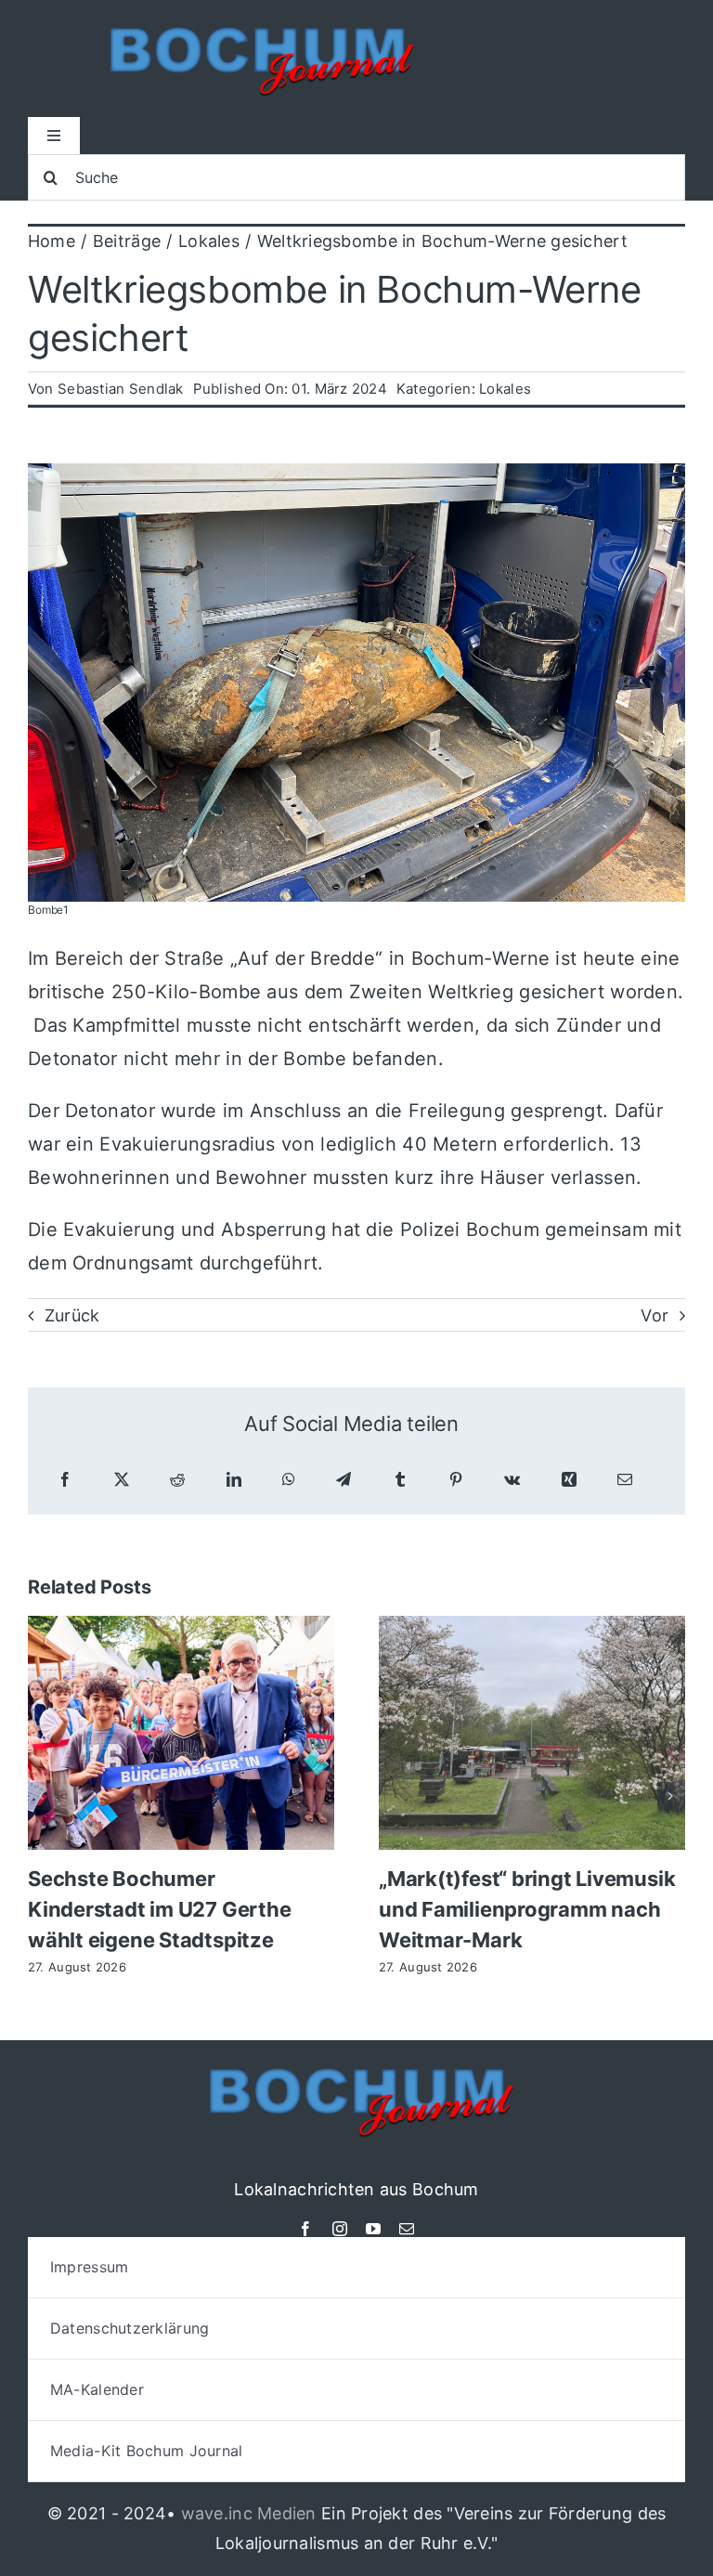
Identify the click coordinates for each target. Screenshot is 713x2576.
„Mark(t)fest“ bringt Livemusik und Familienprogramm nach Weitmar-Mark (527, 1909)
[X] (122, 1480)
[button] (42, 1796)
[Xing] (569, 1480)
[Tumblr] (400, 1480)
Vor (655, 1315)
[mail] (407, 2229)
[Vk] (512, 1480)
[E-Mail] (625, 1480)
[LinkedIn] (234, 1480)
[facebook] (305, 2229)
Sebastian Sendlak (121, 389)
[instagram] (340, 2229)
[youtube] (373, 2229)
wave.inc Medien (249, 2513)
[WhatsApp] (289, 1480)
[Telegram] (344, 1480)
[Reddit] (177, 1480)
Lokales (505, 389)
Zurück (72, 1315)
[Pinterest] (456, 1480)
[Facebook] (65, 1480)
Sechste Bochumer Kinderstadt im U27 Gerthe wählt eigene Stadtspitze (160, 1909)
